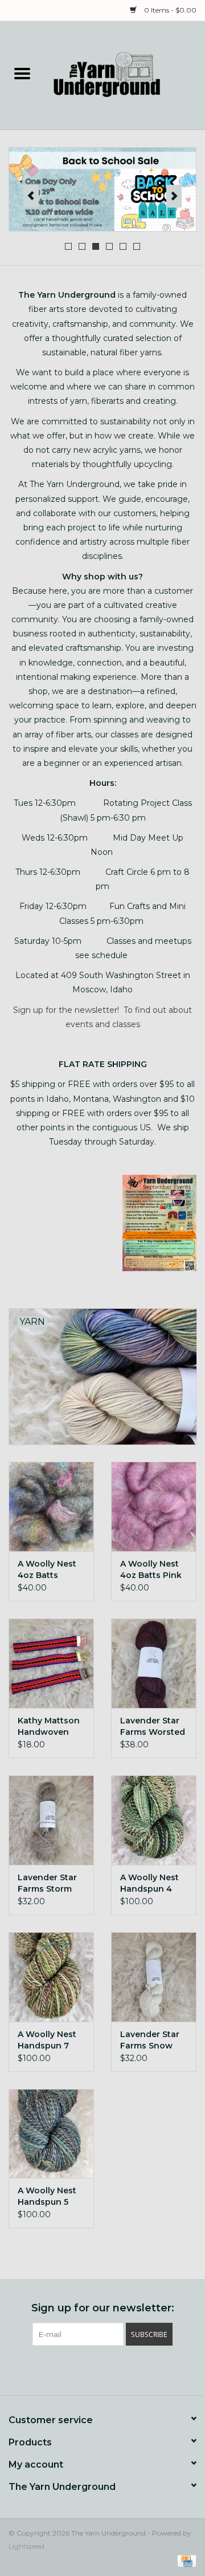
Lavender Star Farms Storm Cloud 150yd (47, 1883)
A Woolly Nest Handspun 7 (47, 2040)
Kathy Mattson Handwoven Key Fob (49, 1727)
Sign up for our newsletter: (103, 2308)
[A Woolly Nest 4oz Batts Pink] (154, 1506)
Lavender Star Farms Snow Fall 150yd (150, 2040)
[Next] (174, 196)
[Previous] (31, 196)
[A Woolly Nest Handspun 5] (51, 2134)
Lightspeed (26, 2546)
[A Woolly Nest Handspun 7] (51, 1977)
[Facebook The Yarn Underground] (82, 2369)
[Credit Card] (185, 2560)
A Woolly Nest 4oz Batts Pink (151, 1569)
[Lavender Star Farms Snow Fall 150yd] (154, 1977)
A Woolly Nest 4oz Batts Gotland (47, 1570)
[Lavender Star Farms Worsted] (154, 1663)
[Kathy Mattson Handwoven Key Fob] (51, 1663)
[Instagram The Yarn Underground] (123, 2369)
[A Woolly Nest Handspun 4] (154, 1820)
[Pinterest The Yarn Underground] (102, 2369)
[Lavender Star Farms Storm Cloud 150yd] (51, 1820)
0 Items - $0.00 (169, 10)
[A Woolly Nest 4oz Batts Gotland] (51, 1506)
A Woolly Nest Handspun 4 (149, 1883)
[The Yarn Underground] (125, 75)
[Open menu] (22, 73)
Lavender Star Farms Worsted (153, 1726)
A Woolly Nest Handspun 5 (47, 2196)
